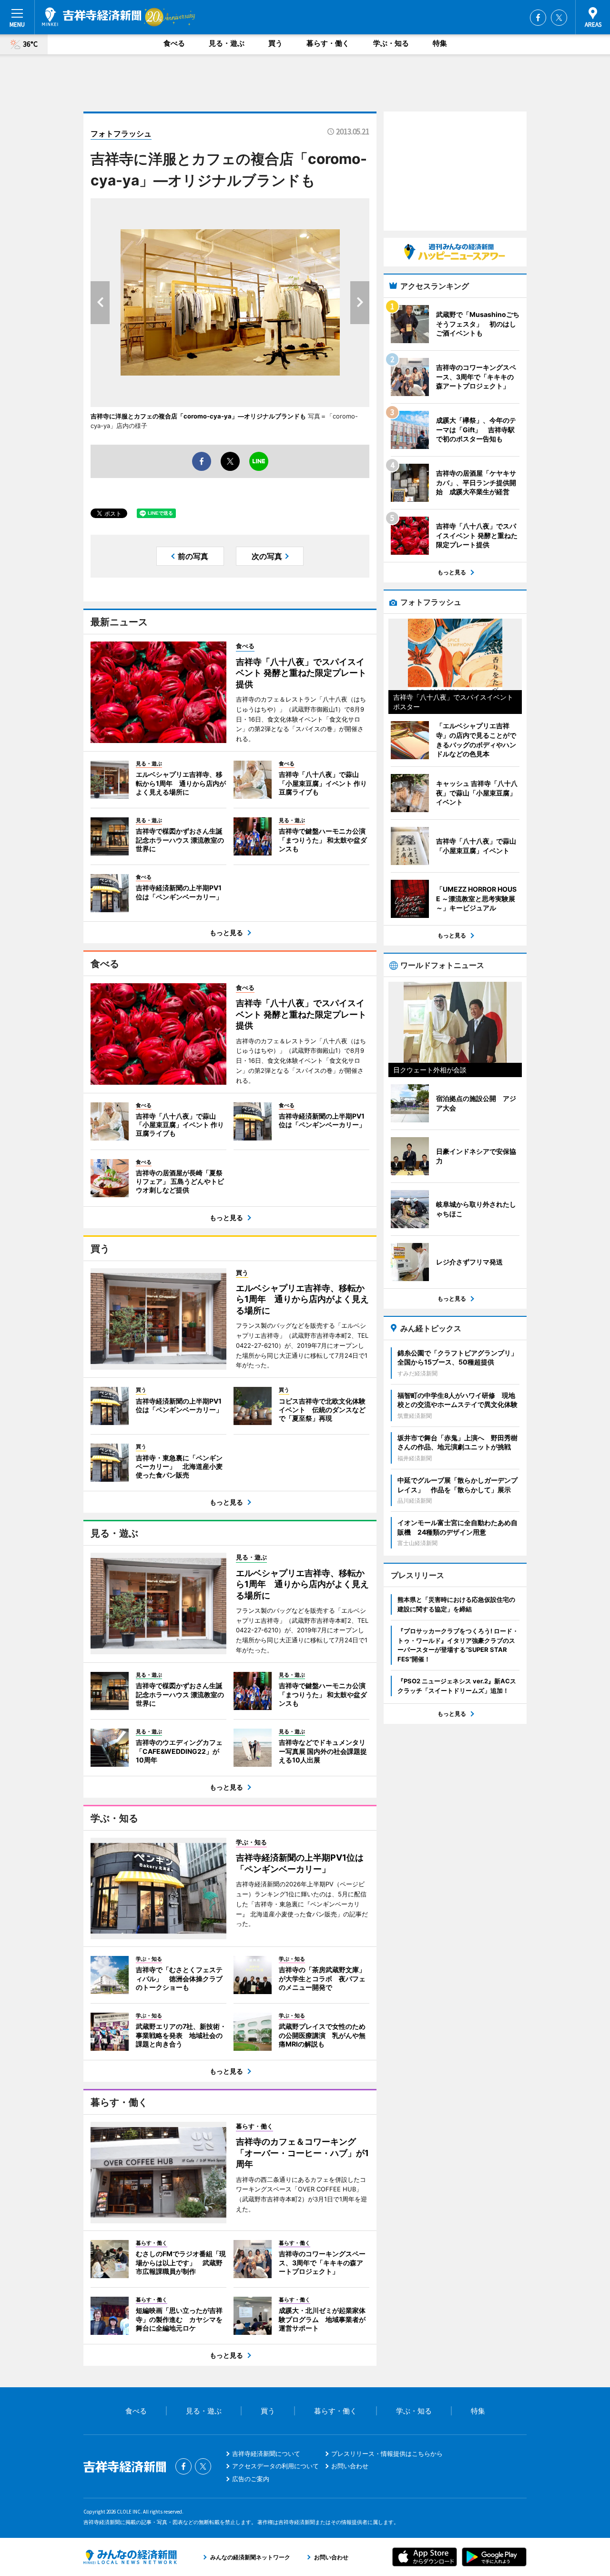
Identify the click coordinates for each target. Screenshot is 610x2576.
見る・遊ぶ (227, 43)
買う (275, 43)
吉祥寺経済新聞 (92, 17)
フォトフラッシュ (121, 133)
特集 (440, 43)
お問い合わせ (350, 2466)
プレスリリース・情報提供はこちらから (387, 2454)
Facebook (538, 18)
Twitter (559, 18)
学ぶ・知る (391, 43)
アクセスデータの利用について (275, 2466)
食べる (174, 43)
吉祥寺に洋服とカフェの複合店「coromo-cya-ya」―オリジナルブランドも (198, 416)
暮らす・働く (328, 43)
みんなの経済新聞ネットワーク (130, 2557)
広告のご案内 (251, 2479)
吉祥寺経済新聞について (266, 2454)
